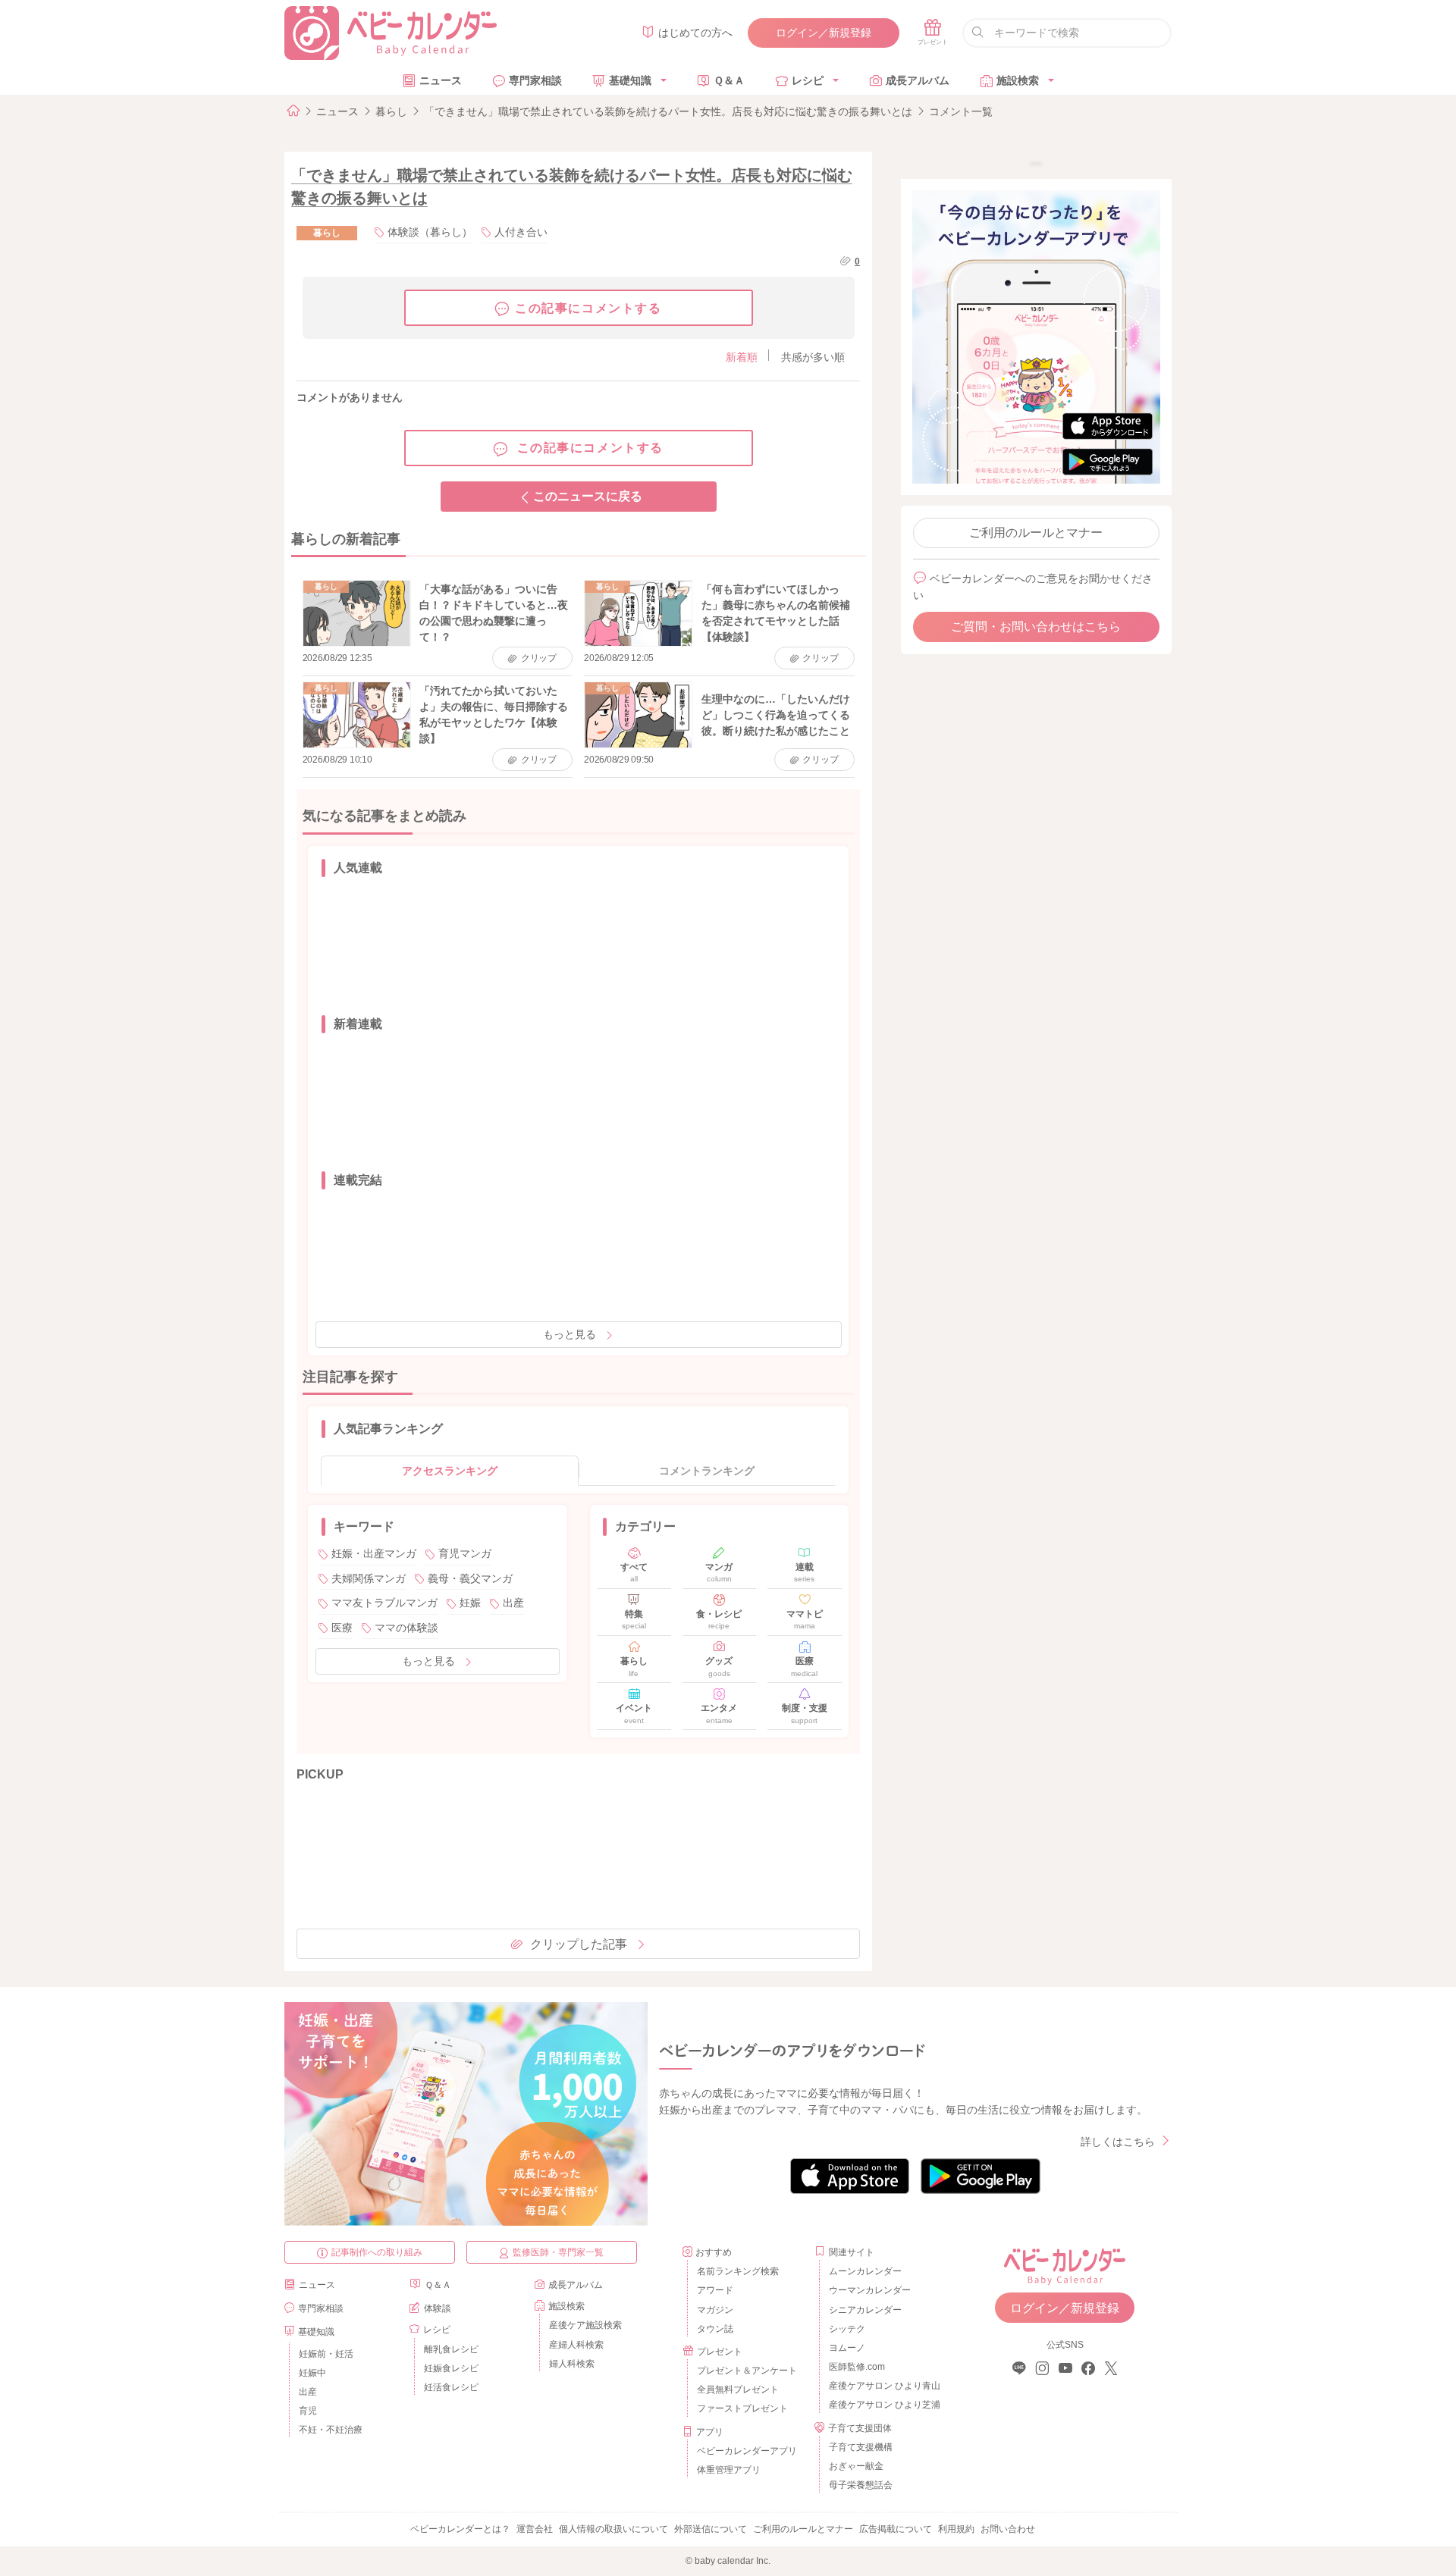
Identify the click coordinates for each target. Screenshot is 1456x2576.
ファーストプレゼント (742, 2408)
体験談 (438, 2308)
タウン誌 (715, 2329)
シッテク (847, 2329)
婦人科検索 (572, 2364)
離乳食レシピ (451, 2349)
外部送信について (711, 2529)
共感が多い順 (813, 357)
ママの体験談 (406, 1628)
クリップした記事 (579, 1944)
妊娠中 (312, 2373)
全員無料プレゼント (738, 2390)
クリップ (539, 658)
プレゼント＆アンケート (747, 2371)
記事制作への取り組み (377, 2252)
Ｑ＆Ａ (729, 80)
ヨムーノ (847, 2348)
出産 (513, 1603)
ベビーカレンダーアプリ (747, 2451)
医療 (342, 1628)
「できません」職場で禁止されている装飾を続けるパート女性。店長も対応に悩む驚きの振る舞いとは (668, 111)
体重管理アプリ (729, 2470)
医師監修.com (857, 2367)
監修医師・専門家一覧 (558, 2252)
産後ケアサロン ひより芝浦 (882, 2405)
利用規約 (956, 2529)
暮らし (391, 111)
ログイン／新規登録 (824, 33)
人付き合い (521, 232)
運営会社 (535, 2529)
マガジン (715, 2310)
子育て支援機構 (861, 2447)
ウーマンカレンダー (870, 2290)
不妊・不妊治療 (331, 2430)
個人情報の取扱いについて (613, 2529)
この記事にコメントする (588, 308)
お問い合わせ (1008, 2529)
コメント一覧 (961, 111)
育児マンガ (465, 1553)
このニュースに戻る (588, 496)
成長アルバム (918, 80)
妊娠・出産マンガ (374, 1553)
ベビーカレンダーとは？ (460, 2529)
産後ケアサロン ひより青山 (882, 2386)
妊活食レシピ (451, 2387)
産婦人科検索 (576, 2345)
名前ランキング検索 (738, 2271)
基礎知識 (630, 80)
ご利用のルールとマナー (1036, 533)
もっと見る (570, 1334)
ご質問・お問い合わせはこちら (1036, 627)
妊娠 (470, 1603)
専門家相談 (535, 80)
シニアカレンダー (865, 2310)
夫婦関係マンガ (369, 1578)
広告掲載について (896, 2529)
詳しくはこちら (1118, 2142)
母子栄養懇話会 (861, 2485)
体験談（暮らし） (430, 232)
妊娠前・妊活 (326, 2354)
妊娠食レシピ (451, 2368)
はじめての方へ (695, 33)
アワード (715, 2290)
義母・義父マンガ (470, 1578)
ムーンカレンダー (865, 2271)
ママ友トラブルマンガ (384, 1603)
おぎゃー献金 (856, 2466)
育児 (308, 2411)
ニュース (441, 80)
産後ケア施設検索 (585, 2325)
